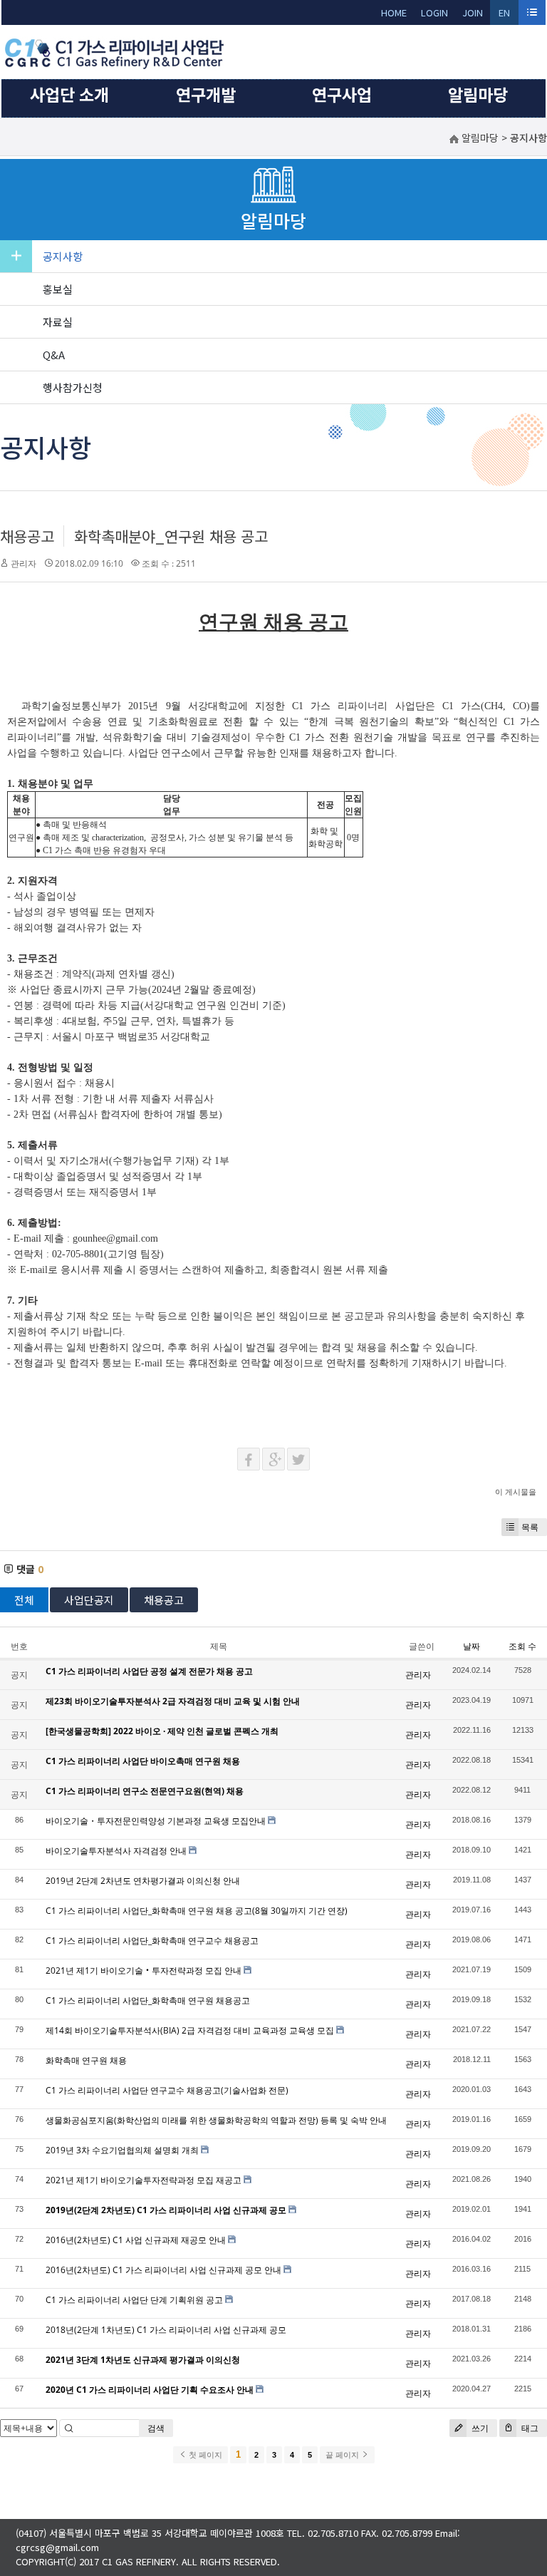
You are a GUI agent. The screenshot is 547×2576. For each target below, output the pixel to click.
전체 (24, 1600)
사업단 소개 (69, 94)
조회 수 (522, 1646)
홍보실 (58, 289)
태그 (529, 2428)
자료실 (58, 322)
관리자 (24, 563)
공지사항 (63, 256)
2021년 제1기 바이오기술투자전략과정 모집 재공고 (144, 2180)
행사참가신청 (73, 387)
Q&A (54, 355)
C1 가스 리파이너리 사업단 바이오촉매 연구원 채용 (143, 1761)
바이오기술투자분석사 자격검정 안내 (116, 1851)
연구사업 (342, 94)
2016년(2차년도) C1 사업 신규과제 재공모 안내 (136, 2240)
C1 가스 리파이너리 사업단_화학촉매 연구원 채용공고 (148, 2000)
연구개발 (206, 94)
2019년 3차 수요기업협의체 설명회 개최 (122, 2150)
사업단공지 (89, 1600)
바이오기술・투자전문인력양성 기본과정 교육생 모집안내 (156, 1821)
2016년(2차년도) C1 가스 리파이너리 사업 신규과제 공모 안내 (163, 2270)
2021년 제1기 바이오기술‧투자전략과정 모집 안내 (144, 1970)
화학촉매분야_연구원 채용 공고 (171, 536)
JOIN (473, 12)
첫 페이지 (204, 2455)
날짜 (472, 1646)
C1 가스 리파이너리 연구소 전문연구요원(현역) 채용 (145, 1791)
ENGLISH (505, 15)
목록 (530, 1527)
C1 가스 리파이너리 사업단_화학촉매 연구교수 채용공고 (152, 1941)
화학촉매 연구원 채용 (86, 2060)
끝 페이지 (343, 2455)
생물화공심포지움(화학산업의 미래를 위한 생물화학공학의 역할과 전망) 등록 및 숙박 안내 (216, 2120)
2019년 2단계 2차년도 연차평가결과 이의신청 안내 (143, 1881)
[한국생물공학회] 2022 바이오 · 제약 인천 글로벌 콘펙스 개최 (162, 1731)
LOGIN (434, 12)
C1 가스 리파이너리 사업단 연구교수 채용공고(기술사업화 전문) (167, 2090)
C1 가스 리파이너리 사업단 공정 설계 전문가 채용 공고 (149, 1671)
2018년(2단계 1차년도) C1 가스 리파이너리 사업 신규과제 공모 (166, 2330)
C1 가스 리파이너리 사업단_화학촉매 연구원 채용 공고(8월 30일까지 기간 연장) (197, 1911)
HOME (394, 12)
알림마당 (478, 94)
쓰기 (479, 2428)
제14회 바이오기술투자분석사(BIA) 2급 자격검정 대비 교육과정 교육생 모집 (190, 2030)
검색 (156, 2428)
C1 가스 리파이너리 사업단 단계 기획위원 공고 (134, 2300)
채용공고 (27, 536)
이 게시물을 (516, 1491)
